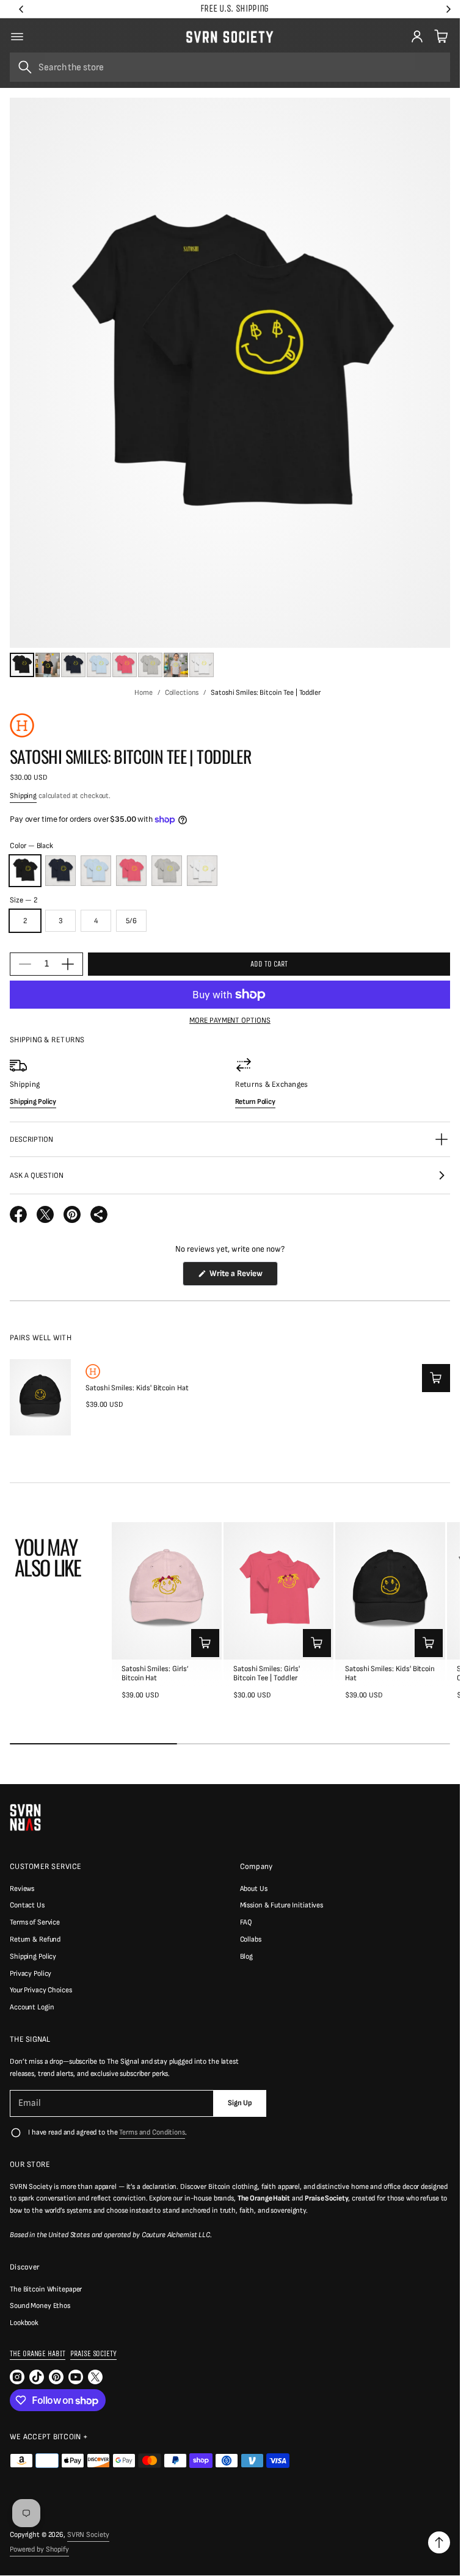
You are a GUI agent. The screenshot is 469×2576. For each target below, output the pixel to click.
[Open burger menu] (17, 37)
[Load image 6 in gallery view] (150, 665)
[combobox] (230, 67)
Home (144, 693)
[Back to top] (439, 2542)
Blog (247, 1957)
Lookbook (24, 2323)
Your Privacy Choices (41, 1990)
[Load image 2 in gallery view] (48, 665)
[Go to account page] (417, 37)
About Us (254, 1889)
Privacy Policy (31, 1974)
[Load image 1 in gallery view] (22, 665)
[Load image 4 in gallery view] (99, 665)
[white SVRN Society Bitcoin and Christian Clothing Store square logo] (25, 1817)
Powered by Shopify (39, 2549)
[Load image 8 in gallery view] (202, 665)
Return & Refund (35, 1939)
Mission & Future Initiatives (282, 1905)
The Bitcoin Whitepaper (46, 2289)
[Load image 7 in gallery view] (176, 665)
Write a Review (238, 1277)
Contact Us (27, 1905)
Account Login (32, 2007)
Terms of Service (35, 1922)
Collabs (251, 1939)
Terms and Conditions (152, 2132)
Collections (182, 693)
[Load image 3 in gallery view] (73, 665)
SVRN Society (89, 2535)
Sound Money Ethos (40, 2306)
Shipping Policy (33, 1957)
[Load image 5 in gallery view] (125, 665)
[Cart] (440, 37)
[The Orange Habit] (22, 725)
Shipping (23, 796)
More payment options (230, 1021)
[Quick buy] (436, 1378)
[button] (440, 37)
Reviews (22, 1889)
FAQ (246, 1922)
